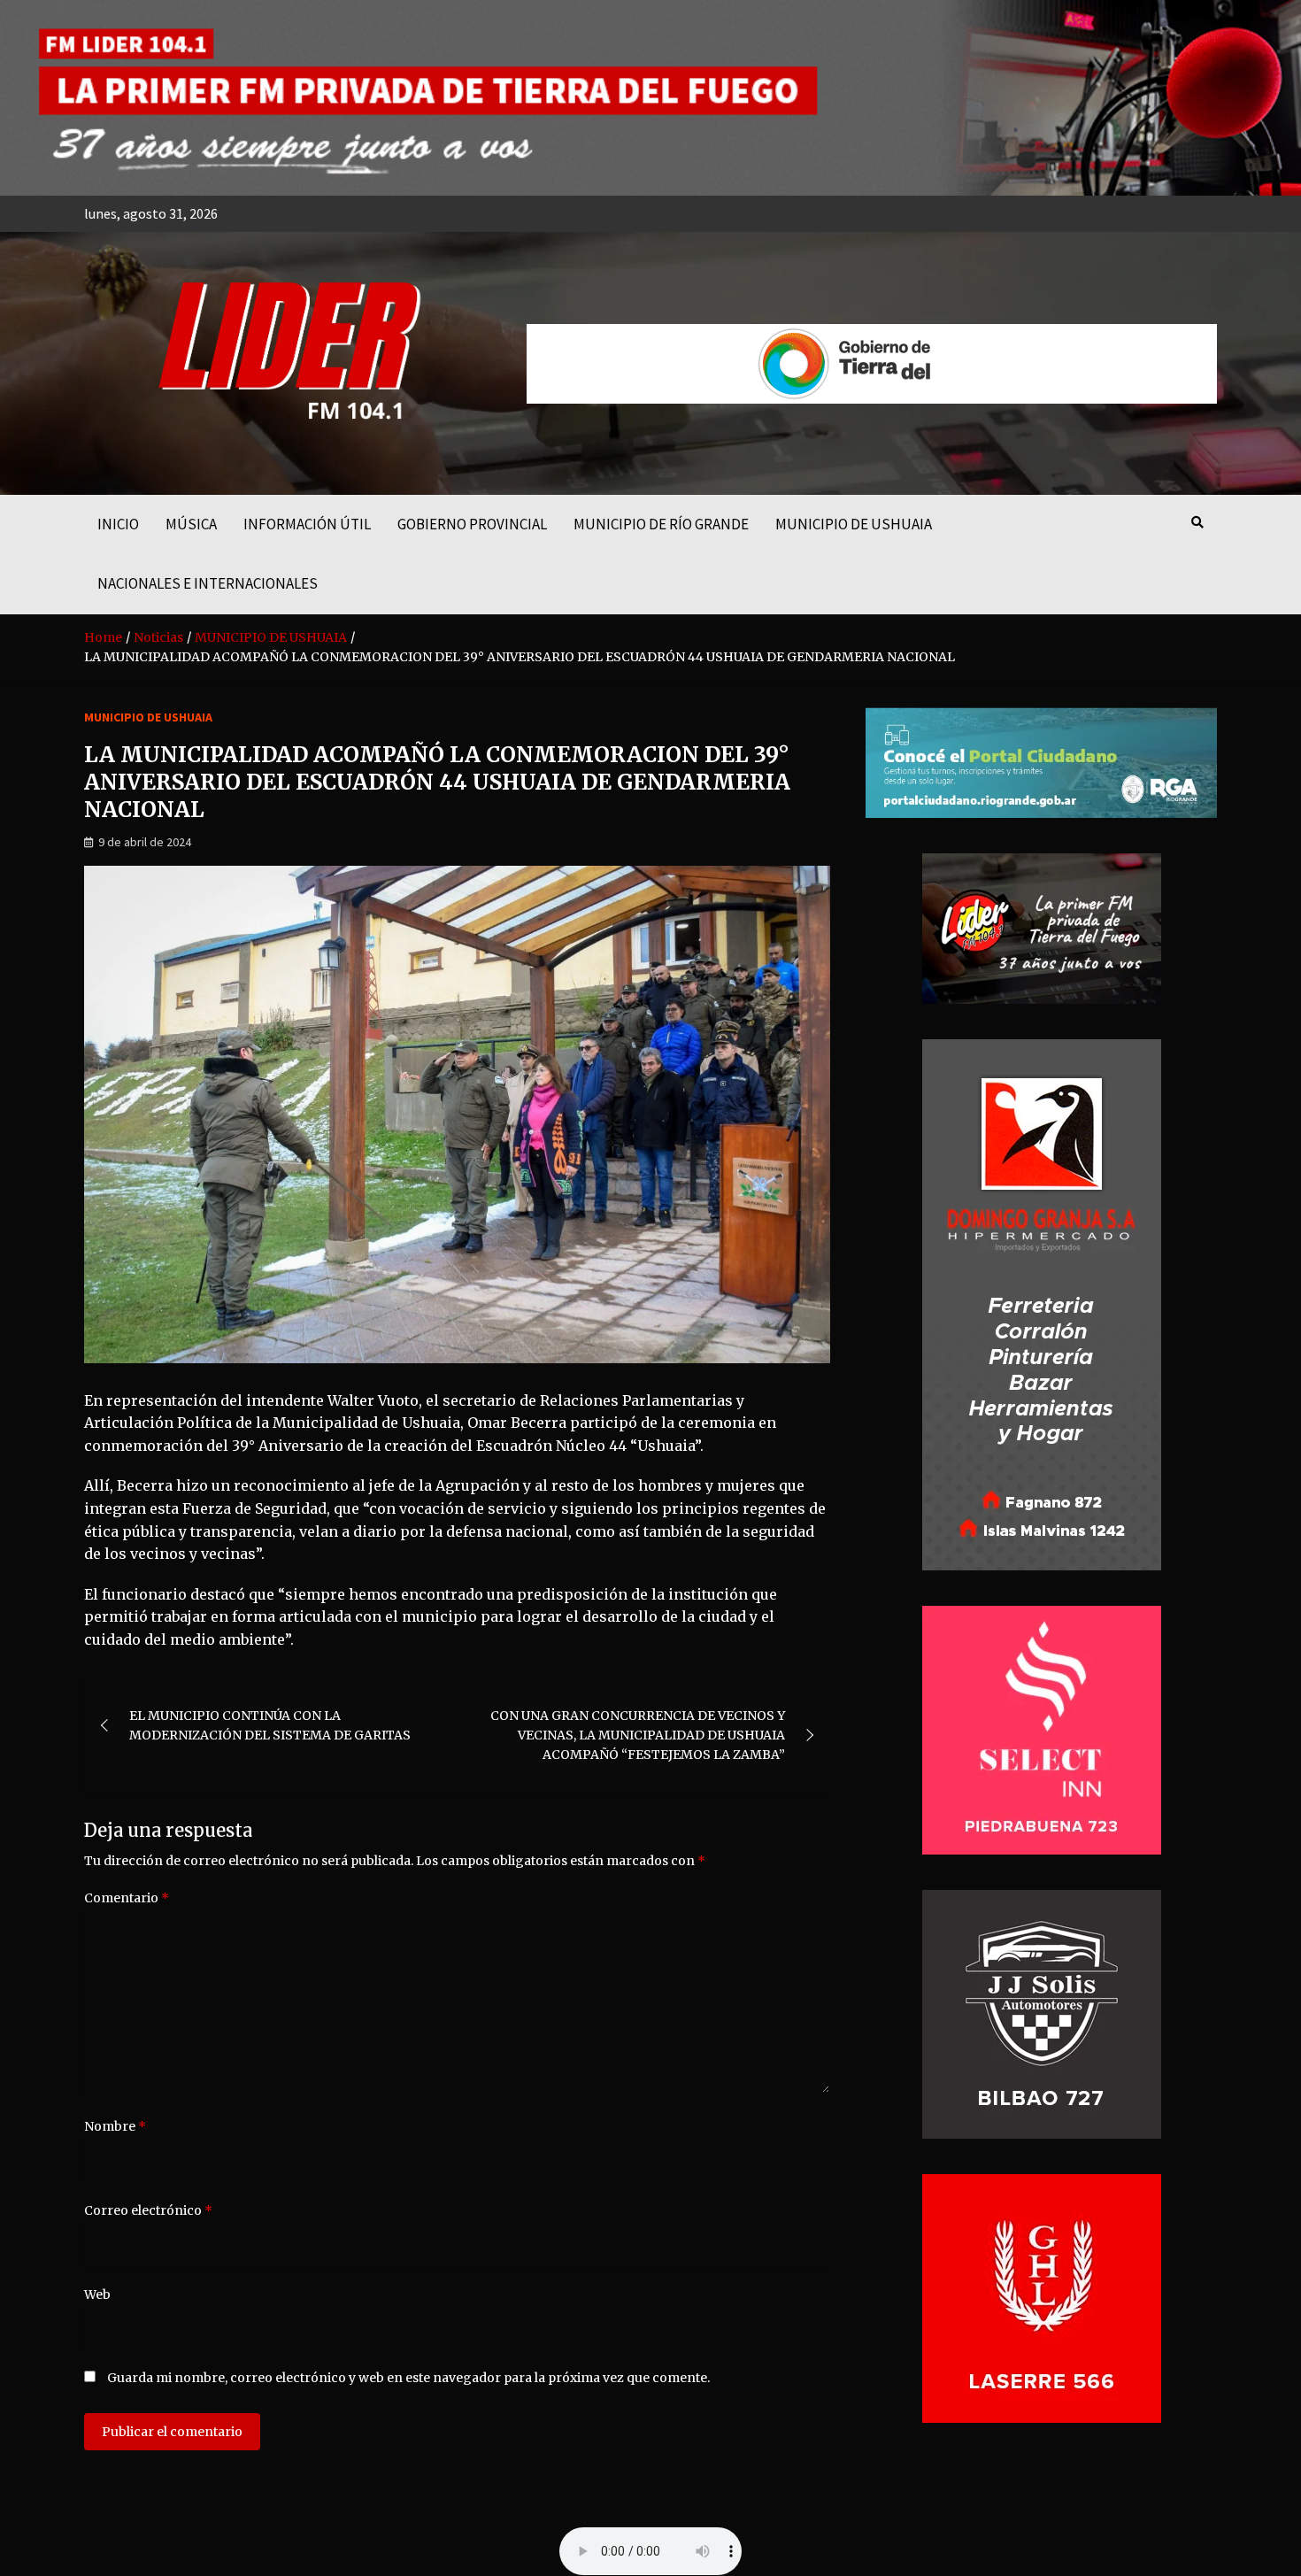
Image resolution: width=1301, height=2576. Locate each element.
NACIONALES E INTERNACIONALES (208, 583)
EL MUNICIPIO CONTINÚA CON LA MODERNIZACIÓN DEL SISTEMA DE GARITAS (270, 1725)
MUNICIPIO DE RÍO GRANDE (661, 524)
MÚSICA (191, 524)
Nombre (115, 2126)
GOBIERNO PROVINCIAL (472, 524)
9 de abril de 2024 (145, 842)
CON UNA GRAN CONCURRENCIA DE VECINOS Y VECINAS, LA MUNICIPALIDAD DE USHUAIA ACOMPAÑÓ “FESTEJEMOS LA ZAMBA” (638, 1735)
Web (97, 2294)
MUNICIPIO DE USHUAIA (854, 524)
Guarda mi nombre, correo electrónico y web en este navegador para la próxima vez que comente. (408, 2378)
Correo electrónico (148, 2210)
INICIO (118, 524)
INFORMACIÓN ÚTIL (307, 524)
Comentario (127, 1898)
